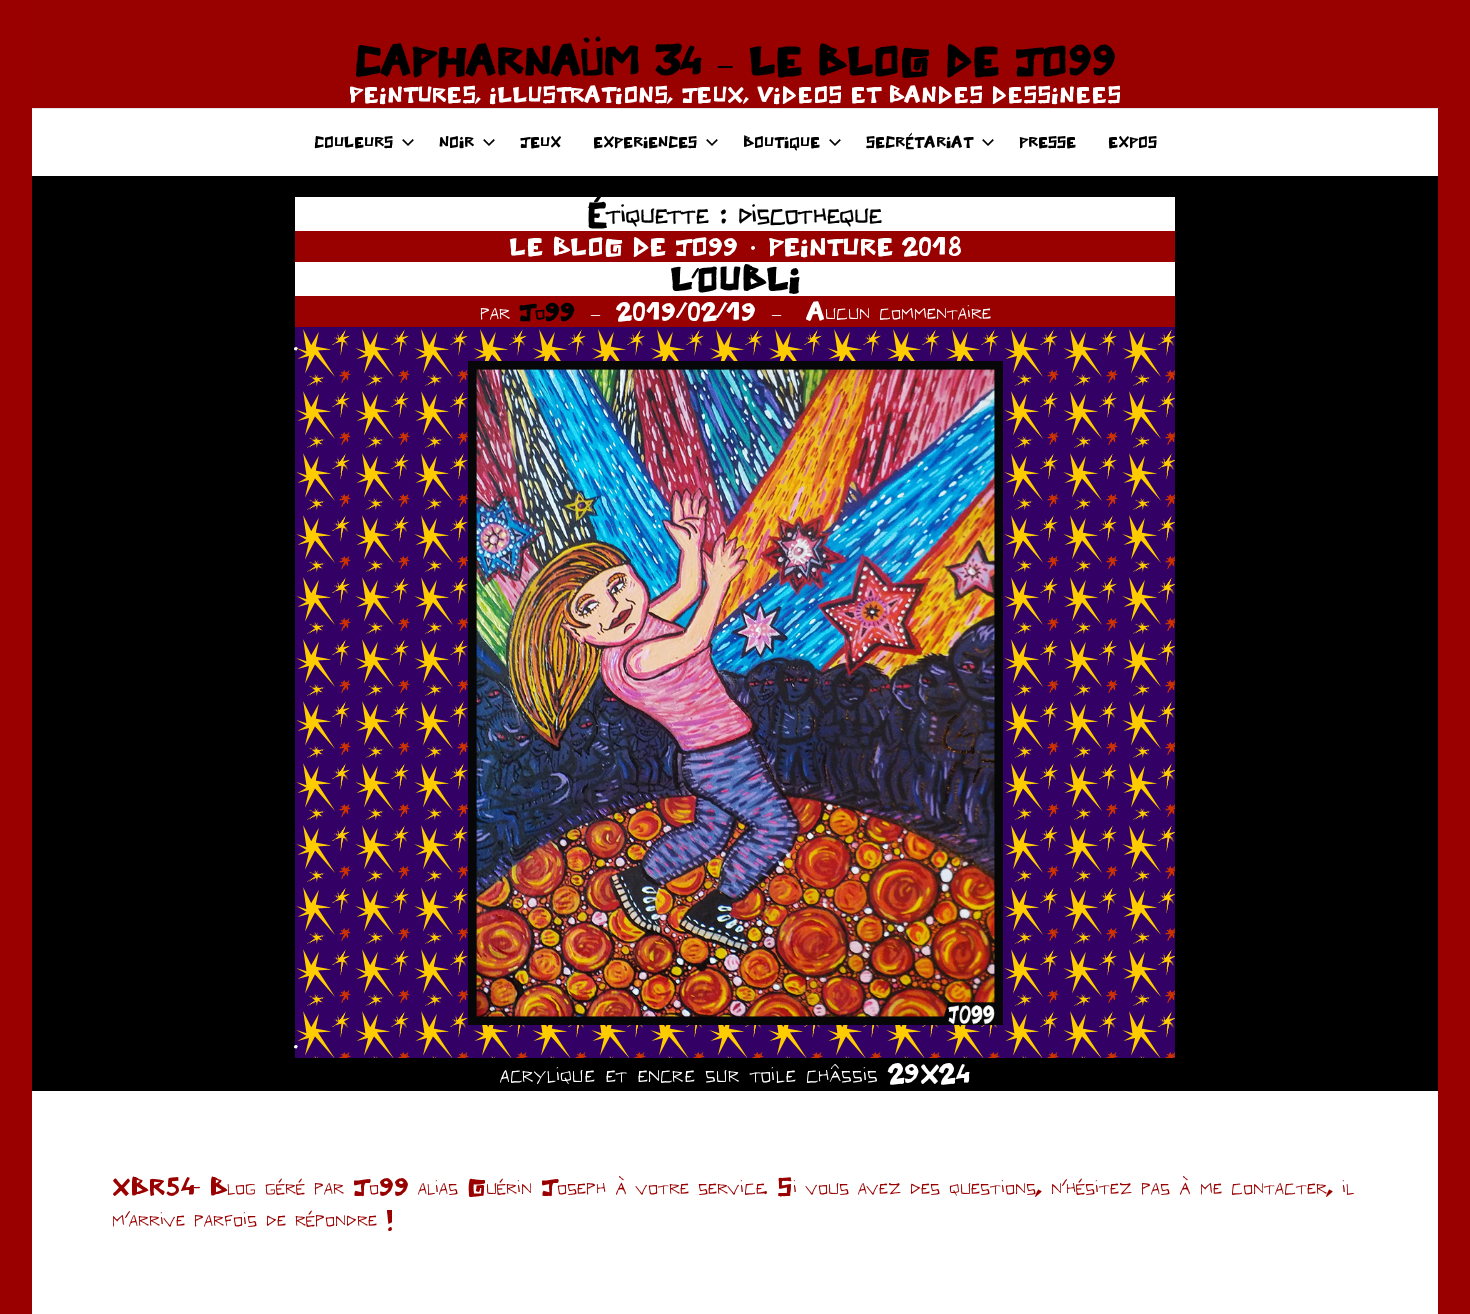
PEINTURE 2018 (865, 246)
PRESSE (1047, 141)
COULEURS (353, 141)
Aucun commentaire (898, 311)
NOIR (456, 141)
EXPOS (1132, 141)
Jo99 (547, 311)
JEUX (540, 141)
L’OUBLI (735, 278)
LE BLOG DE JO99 (623, 246)
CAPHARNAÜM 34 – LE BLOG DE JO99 (735, 60)
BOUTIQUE (781, 141)
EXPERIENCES (645, 141)
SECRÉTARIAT (919, 141)
